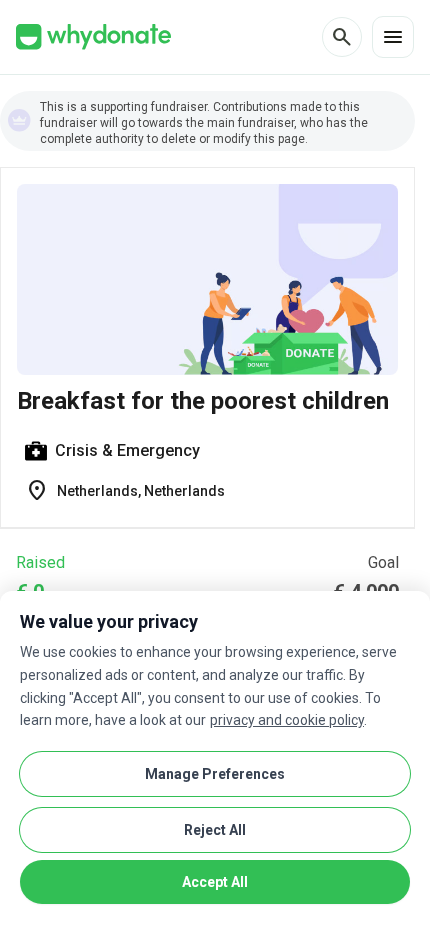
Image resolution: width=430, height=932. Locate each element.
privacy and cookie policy (287, 720)
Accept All (215, 882)
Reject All (215, 830)
